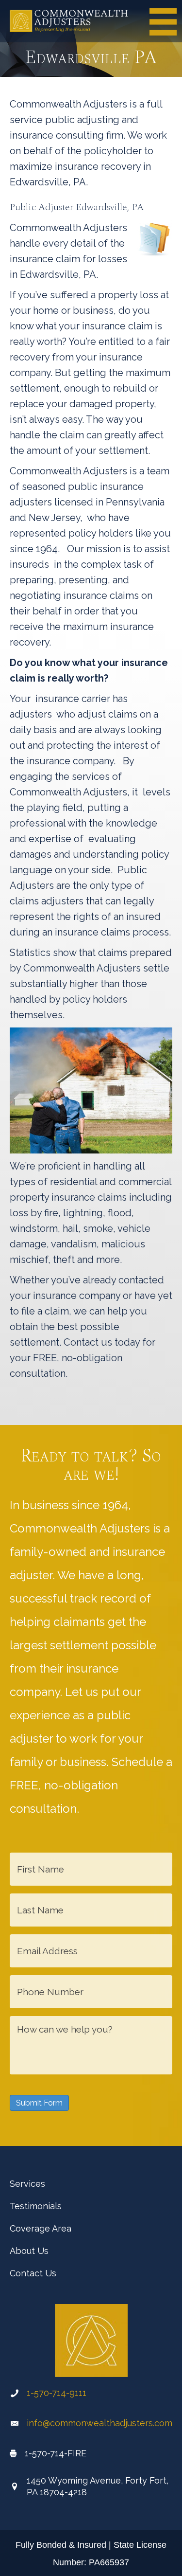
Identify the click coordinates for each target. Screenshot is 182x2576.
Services (27, 2184)
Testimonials (36, 2206)
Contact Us (33, 2273)
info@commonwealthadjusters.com (99, 2423)
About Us (29, 2251)
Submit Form (39, 2103)
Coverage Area (41, 2228)
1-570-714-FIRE (56, 2453)
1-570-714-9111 (57, 2393)
